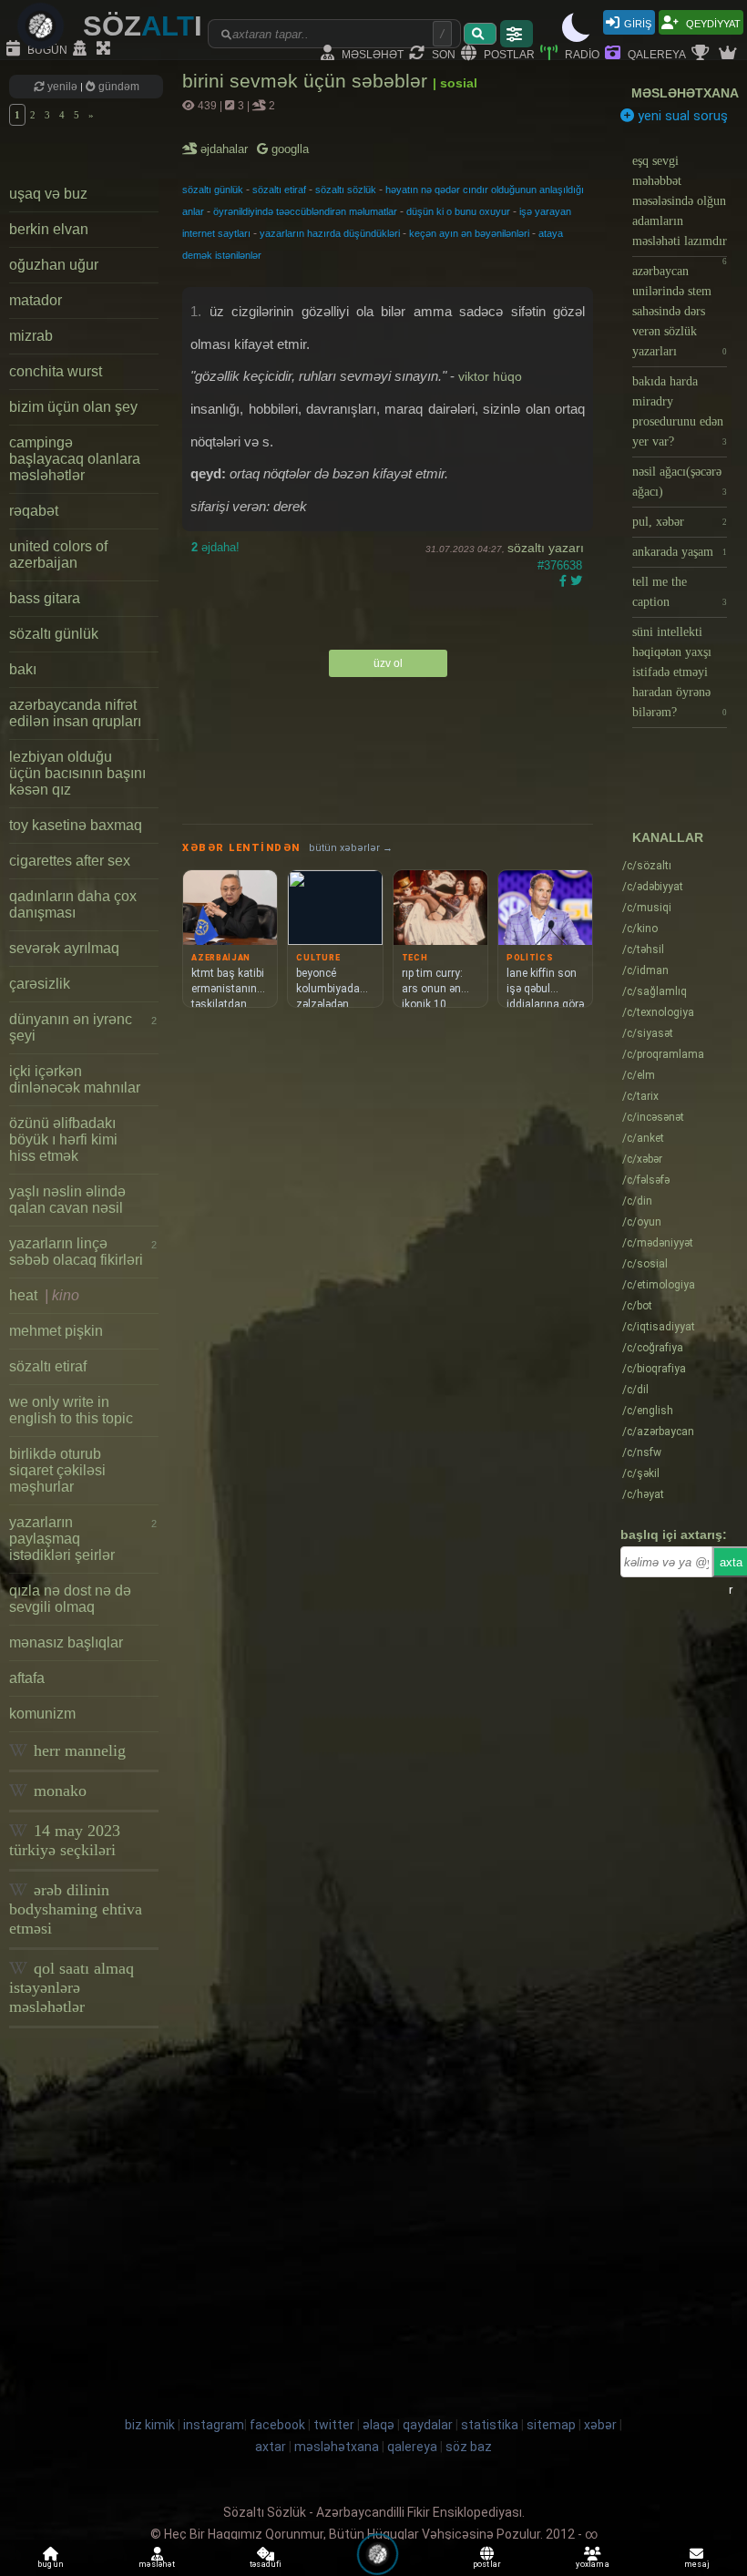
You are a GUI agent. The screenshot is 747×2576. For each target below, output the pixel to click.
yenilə (62, 87)
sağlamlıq (655, 991)
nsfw (642, 1452)
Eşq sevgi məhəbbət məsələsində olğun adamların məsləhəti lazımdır (680, 205)
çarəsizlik (40, 984)
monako (58, 1791)
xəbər (642, 1159)
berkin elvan (49, 229)
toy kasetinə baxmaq (76, 825)
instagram (214, 2425)
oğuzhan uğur (54, 265)
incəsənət (653, 1117)
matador (36, 300)
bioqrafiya (654, 1369)
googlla (288, 149)
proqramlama (663, 1054)
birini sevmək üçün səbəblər (307, 81)
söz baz (469, 2447)
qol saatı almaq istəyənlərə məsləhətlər (72, 1987)
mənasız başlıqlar (66, 1642)
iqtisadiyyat (659, 1327)
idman (645, 970)
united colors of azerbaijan (58, 554)
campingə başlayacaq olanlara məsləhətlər (75, 459)
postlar (508, 53)
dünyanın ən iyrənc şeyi (83, 1027)
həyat (643, 1494)
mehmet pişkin (56, 1331)
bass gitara (45, 598)
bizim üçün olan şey (73, 407)
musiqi (647, 908)
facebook (277, 2425)
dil (635, 1390)
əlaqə (379, 2425)
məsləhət (371, 53)
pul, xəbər (680, 522)
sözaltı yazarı (546, 548)
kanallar (668, 837)
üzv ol (388, 663)
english (648, 1411)
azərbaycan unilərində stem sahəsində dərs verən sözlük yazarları (680, 311)
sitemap (551, 2425)
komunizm (42, 1714)
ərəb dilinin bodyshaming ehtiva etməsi (76, 1909)
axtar (271, 2447)
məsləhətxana (685, 93)
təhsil (643, 949)
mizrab (31, 336)
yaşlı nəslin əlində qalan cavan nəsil (67, 1200)
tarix (640, 1096)
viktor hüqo (490, 376)
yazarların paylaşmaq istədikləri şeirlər (83, 1539)
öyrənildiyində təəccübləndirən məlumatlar (305, 211)
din (637, 1201)
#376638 (560, 565)
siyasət (648, 1033)
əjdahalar (225, 149)
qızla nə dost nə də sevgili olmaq (70, 1599)
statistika (490, 2425)
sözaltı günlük (54, 634)
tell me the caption (680, 592)
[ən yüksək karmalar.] (730, 54)
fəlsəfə (646, 1180)
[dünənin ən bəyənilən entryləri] (702, 54)
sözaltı (647, 866)
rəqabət (34, 511)
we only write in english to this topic (71, 1410)
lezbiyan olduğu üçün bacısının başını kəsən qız (77, 773)
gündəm (118, 87)
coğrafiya (653, 1348)
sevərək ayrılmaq (64, 948)
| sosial (455, 83)
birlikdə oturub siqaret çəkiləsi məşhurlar (57, 1470)
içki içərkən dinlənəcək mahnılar (75, 1079)
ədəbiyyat (653, 887)
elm (639, 1075)
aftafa (27, 1678)
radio (581, 53)
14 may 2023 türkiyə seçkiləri (65, 1840)
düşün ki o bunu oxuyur (458, 211)
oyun (642, 1222)
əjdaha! (215, 547)
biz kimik (151, 2425)
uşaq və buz (48, 194)
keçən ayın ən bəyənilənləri (469, 233)
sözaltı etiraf (48, 1366)
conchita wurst (56, 371)
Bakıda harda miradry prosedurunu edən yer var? (680, 411)
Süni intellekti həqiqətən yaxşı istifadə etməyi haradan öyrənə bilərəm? (680, 672)
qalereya (655, 53)
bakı (23, 669)
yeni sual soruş (681, 116)
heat (44, 1295)
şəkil (641, 1473)
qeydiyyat (712, 22)
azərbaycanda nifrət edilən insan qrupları (75, 713)
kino (640, 929)
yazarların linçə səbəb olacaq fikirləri (83, 1252)
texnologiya (658, 1012)
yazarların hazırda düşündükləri (330, 233)
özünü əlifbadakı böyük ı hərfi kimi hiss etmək (63, 1139)
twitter (334, 2425)
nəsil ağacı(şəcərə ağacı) (680, 482)
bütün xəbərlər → (351, 848)
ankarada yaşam (680, 552)
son (442, 53)
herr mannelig (77, 1750)
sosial (645, 1264)
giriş (638, 22)
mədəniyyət (658, 1243)
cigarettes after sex (70, 861)
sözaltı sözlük (346, 190)
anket (643, 1138)
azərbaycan (658, 1432)
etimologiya (659, 1285)
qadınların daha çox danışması (73, 904)
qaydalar (428, 2425)
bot (637, 1306)
